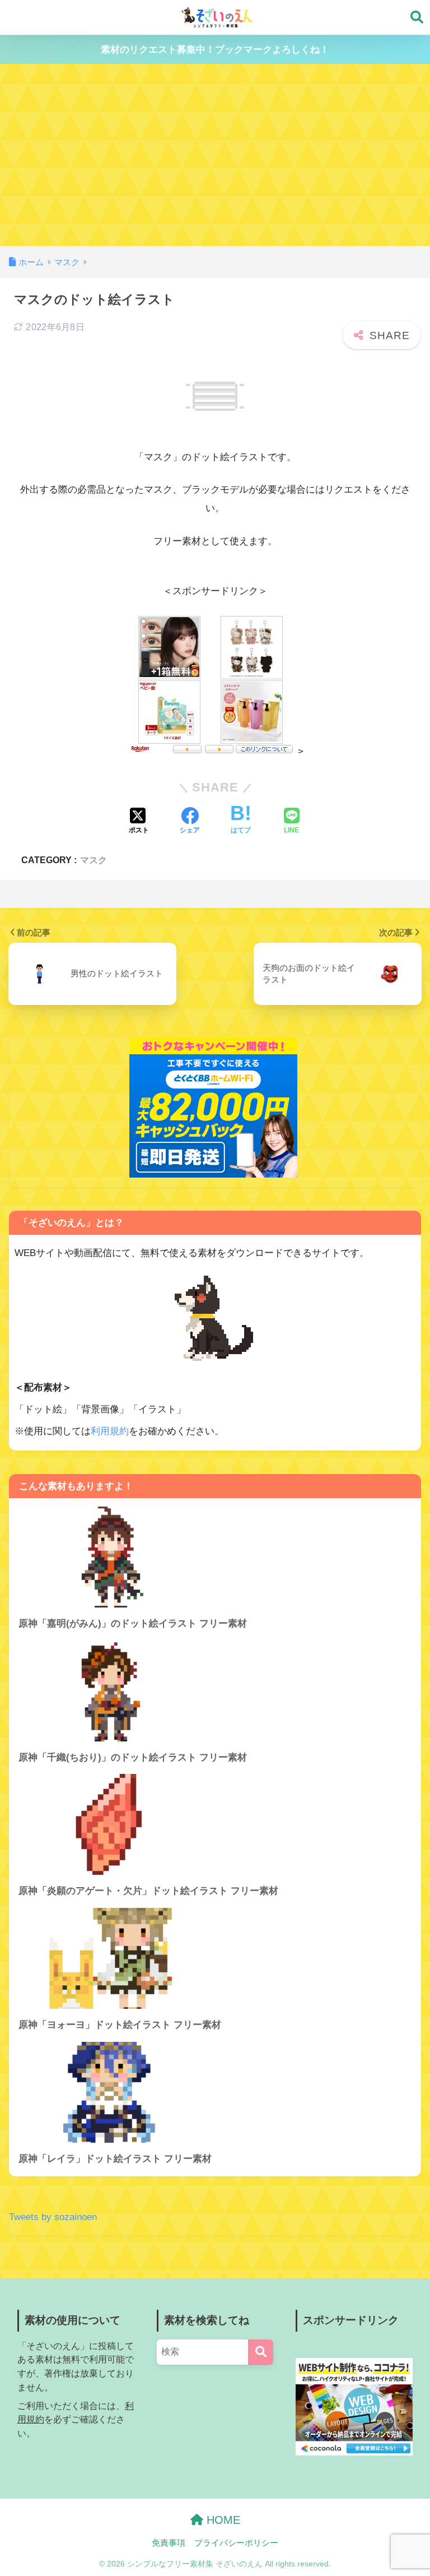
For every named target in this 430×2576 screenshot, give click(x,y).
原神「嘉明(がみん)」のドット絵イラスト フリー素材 (133, 1623)
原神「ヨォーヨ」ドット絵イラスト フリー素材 (120, 2025)
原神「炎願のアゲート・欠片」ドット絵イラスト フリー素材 (148, 1891)
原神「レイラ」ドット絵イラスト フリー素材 (115, 2159)
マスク (94, 860)
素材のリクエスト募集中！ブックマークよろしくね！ (215, 50)
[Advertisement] (215, 162)
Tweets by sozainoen (53, 2217)
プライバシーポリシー (236, 2543)
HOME (222, 2520)
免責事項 (169, 2543)
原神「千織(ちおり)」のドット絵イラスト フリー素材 (133, 1757)
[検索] (261, 2352)
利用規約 (110, 1431)
